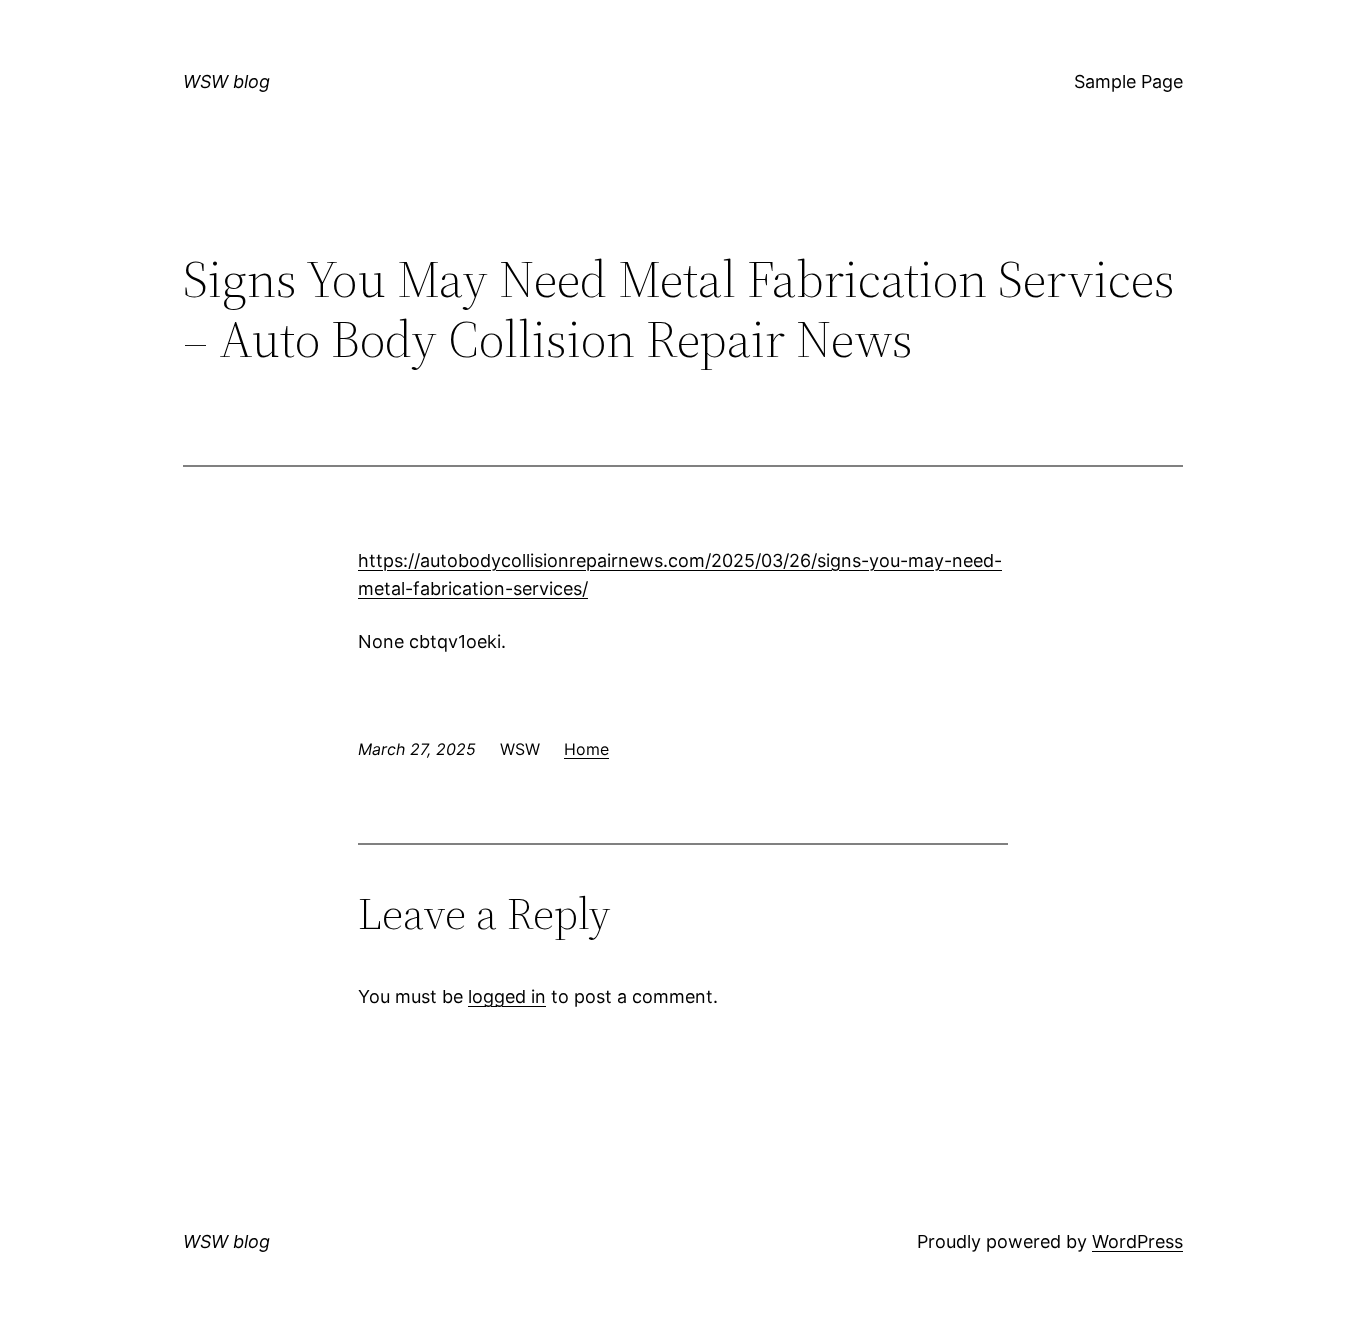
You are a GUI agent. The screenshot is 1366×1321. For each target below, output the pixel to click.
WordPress (1137, 1241)
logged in (507, 996)
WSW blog (226, 81)
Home (586, 749)
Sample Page (1128, 81)
